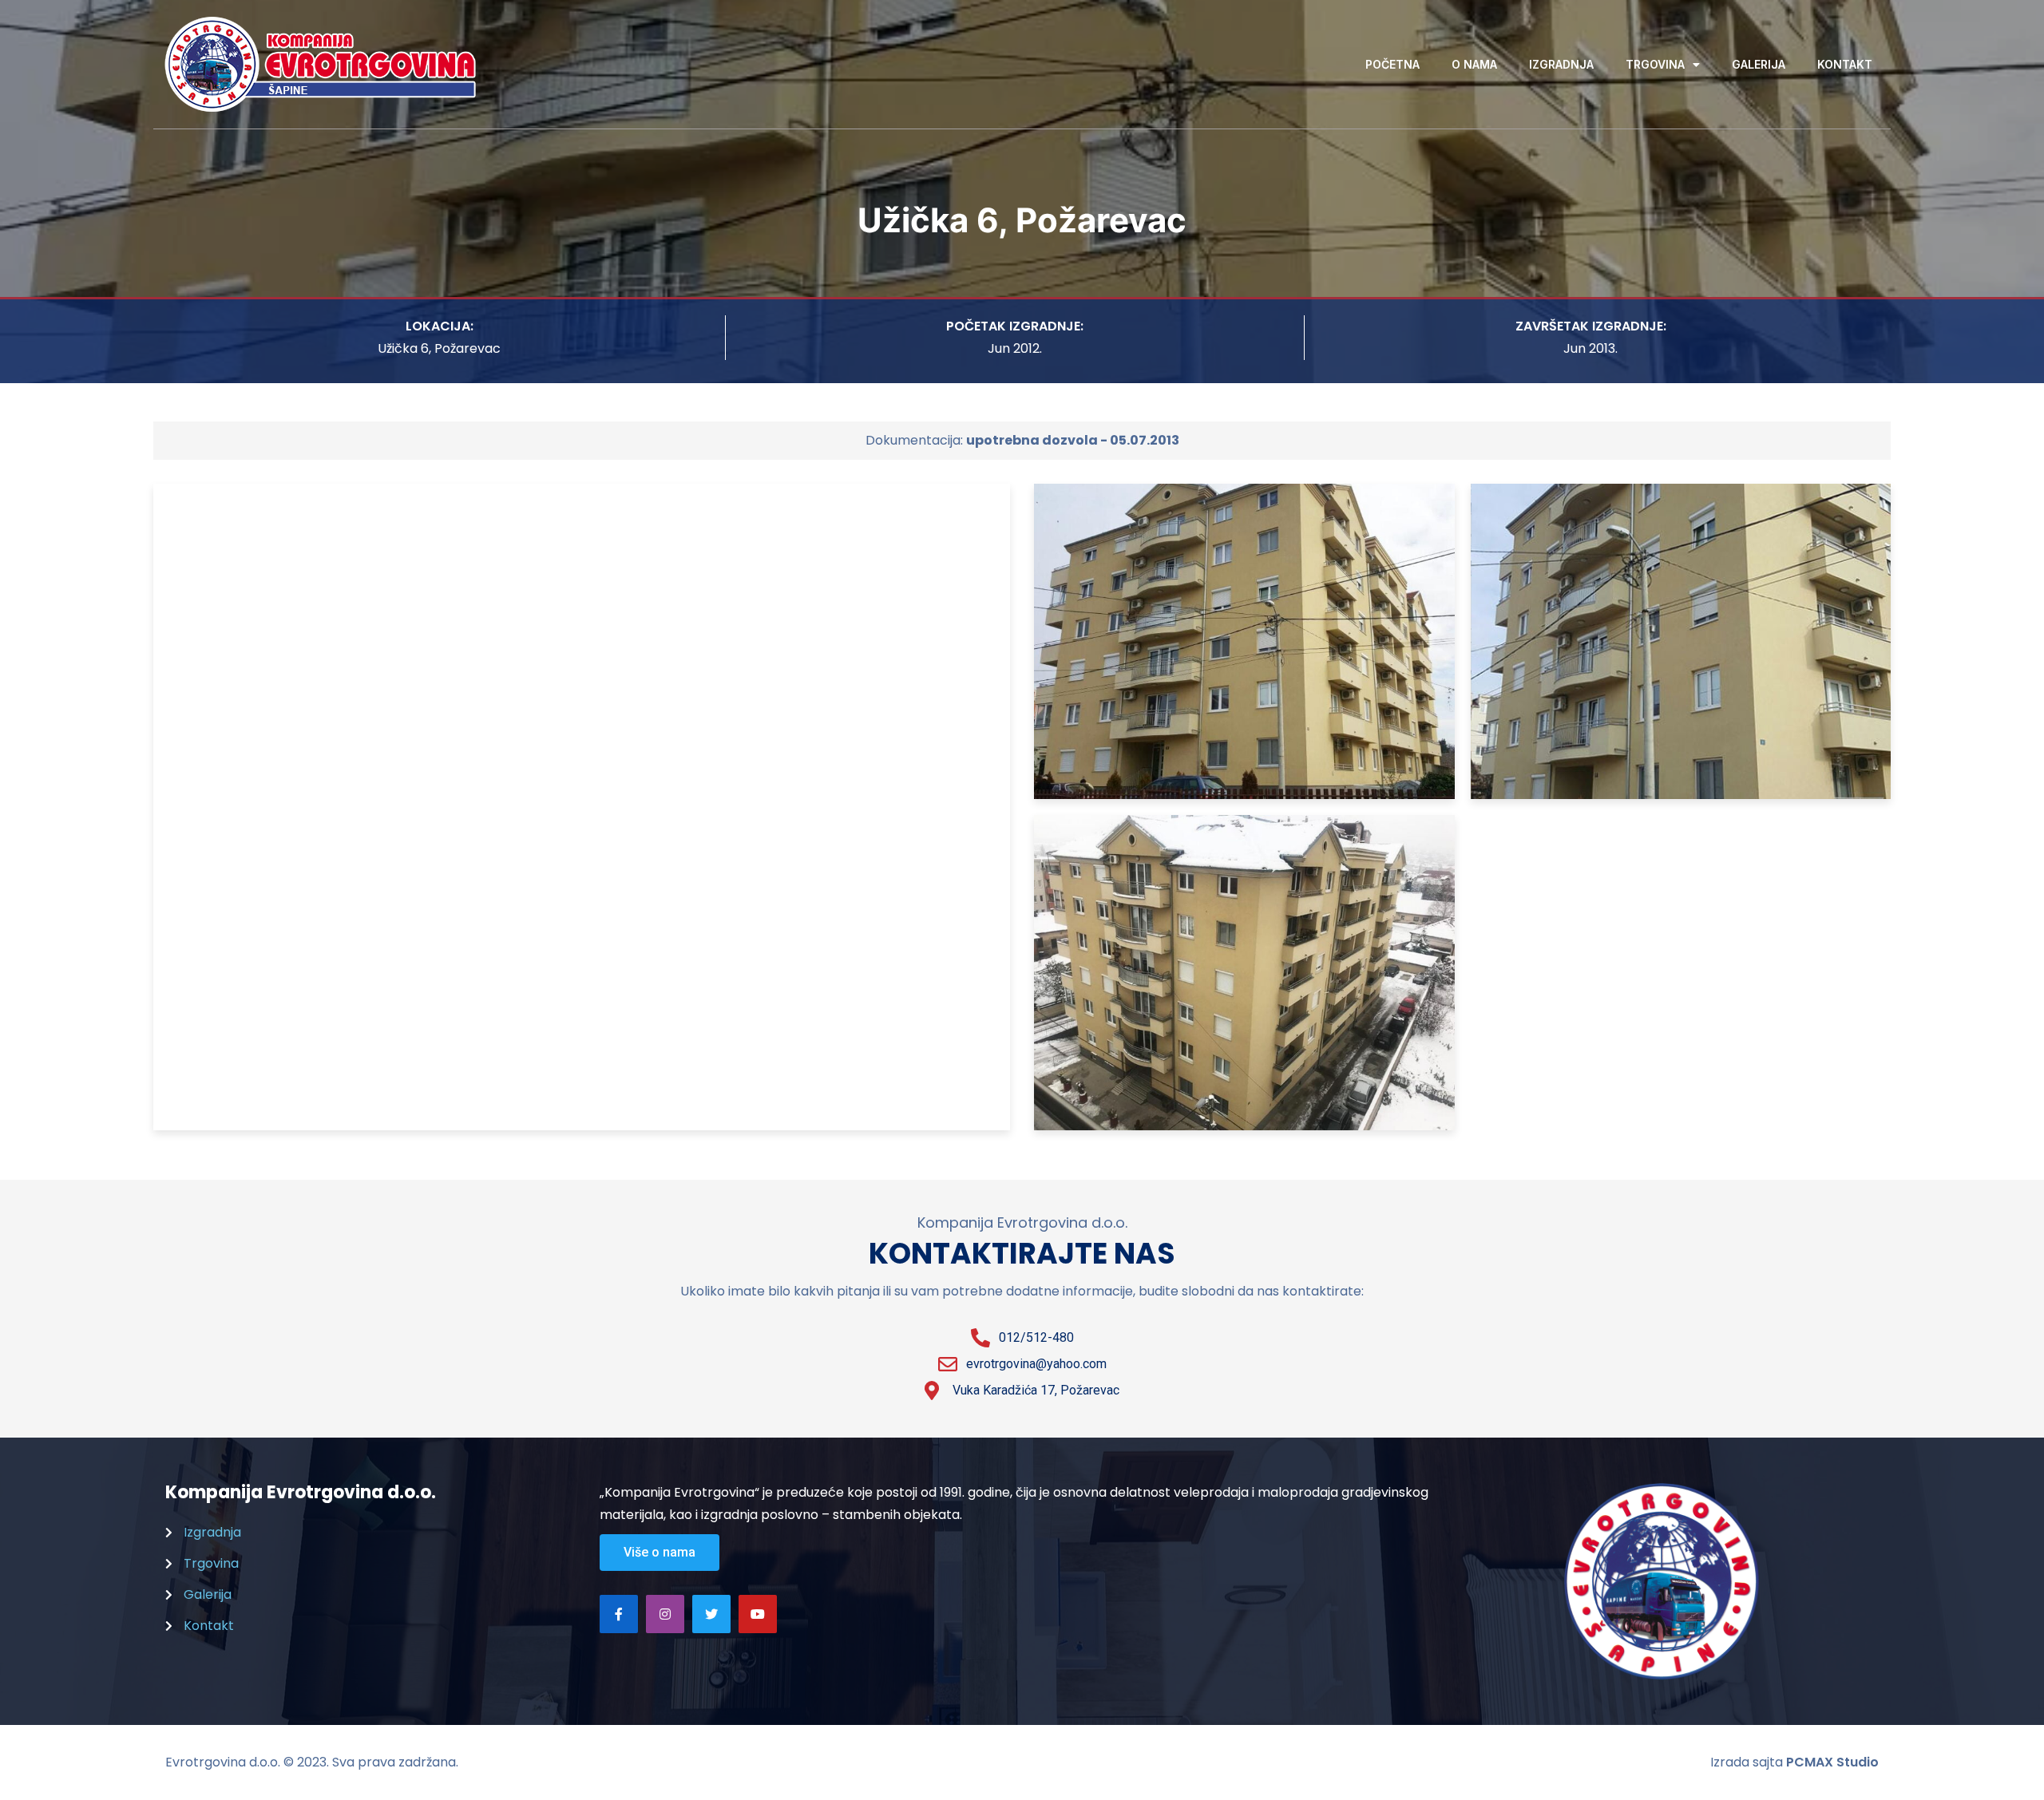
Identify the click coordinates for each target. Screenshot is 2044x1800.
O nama (1474, 64)
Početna (1392, 64)
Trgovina (1655, 64)
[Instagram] (665, 1614)
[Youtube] (758, 1614)
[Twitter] (711, 1614)
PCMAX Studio (1832, 1762)
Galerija (1759, 64)
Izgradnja (1561, 64)
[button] (660, 1553)
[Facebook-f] (619, 1614)
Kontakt (1845, 64)
